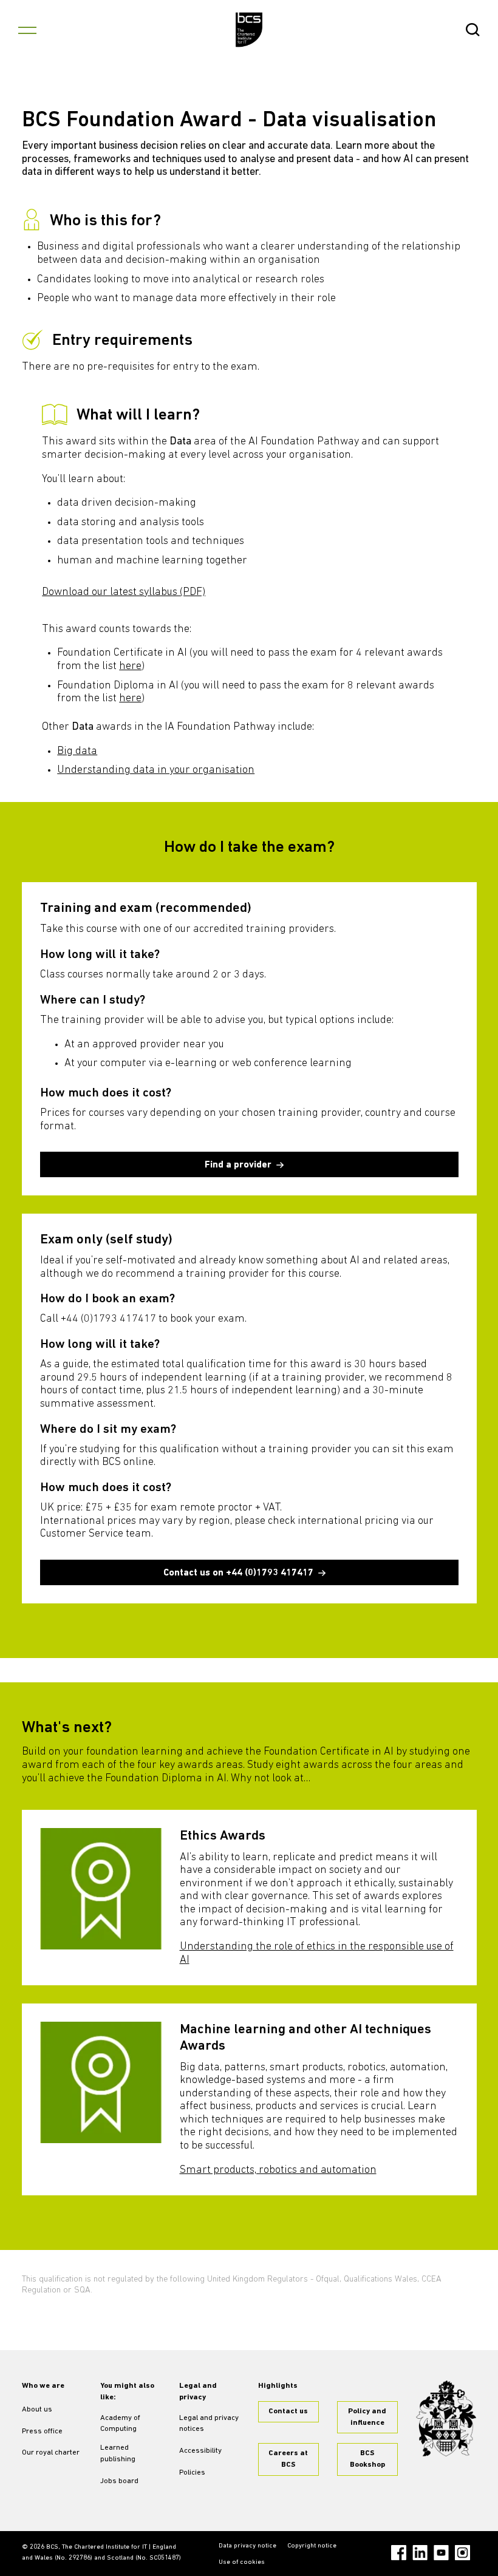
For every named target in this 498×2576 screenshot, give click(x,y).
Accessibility (200, 2451)
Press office (42, 2432)
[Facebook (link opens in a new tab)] (399, 2553)
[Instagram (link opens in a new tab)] (462, 2553)
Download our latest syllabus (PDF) (124, 593)
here (130, 667)
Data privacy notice (247, 2546)
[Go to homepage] (249, 30)
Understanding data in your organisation (156, 770)
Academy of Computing (120, 2424)
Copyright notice (312, 2546)
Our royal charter (51, 2453)
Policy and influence (367, 2417)
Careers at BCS (288, 2459)
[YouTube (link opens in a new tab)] (441, 2553)
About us (37, 2410)
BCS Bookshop (367, 2459)
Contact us (288, 2411)
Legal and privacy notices (209, 2424)
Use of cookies (242, 2562)
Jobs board (119, 2481)
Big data (77, 752)
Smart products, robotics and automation (278, 2170)
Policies (192, 2473)
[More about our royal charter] (446, 2418)
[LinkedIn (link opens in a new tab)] (420, 2553)
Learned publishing (118, 2454)
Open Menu (27, 30)
